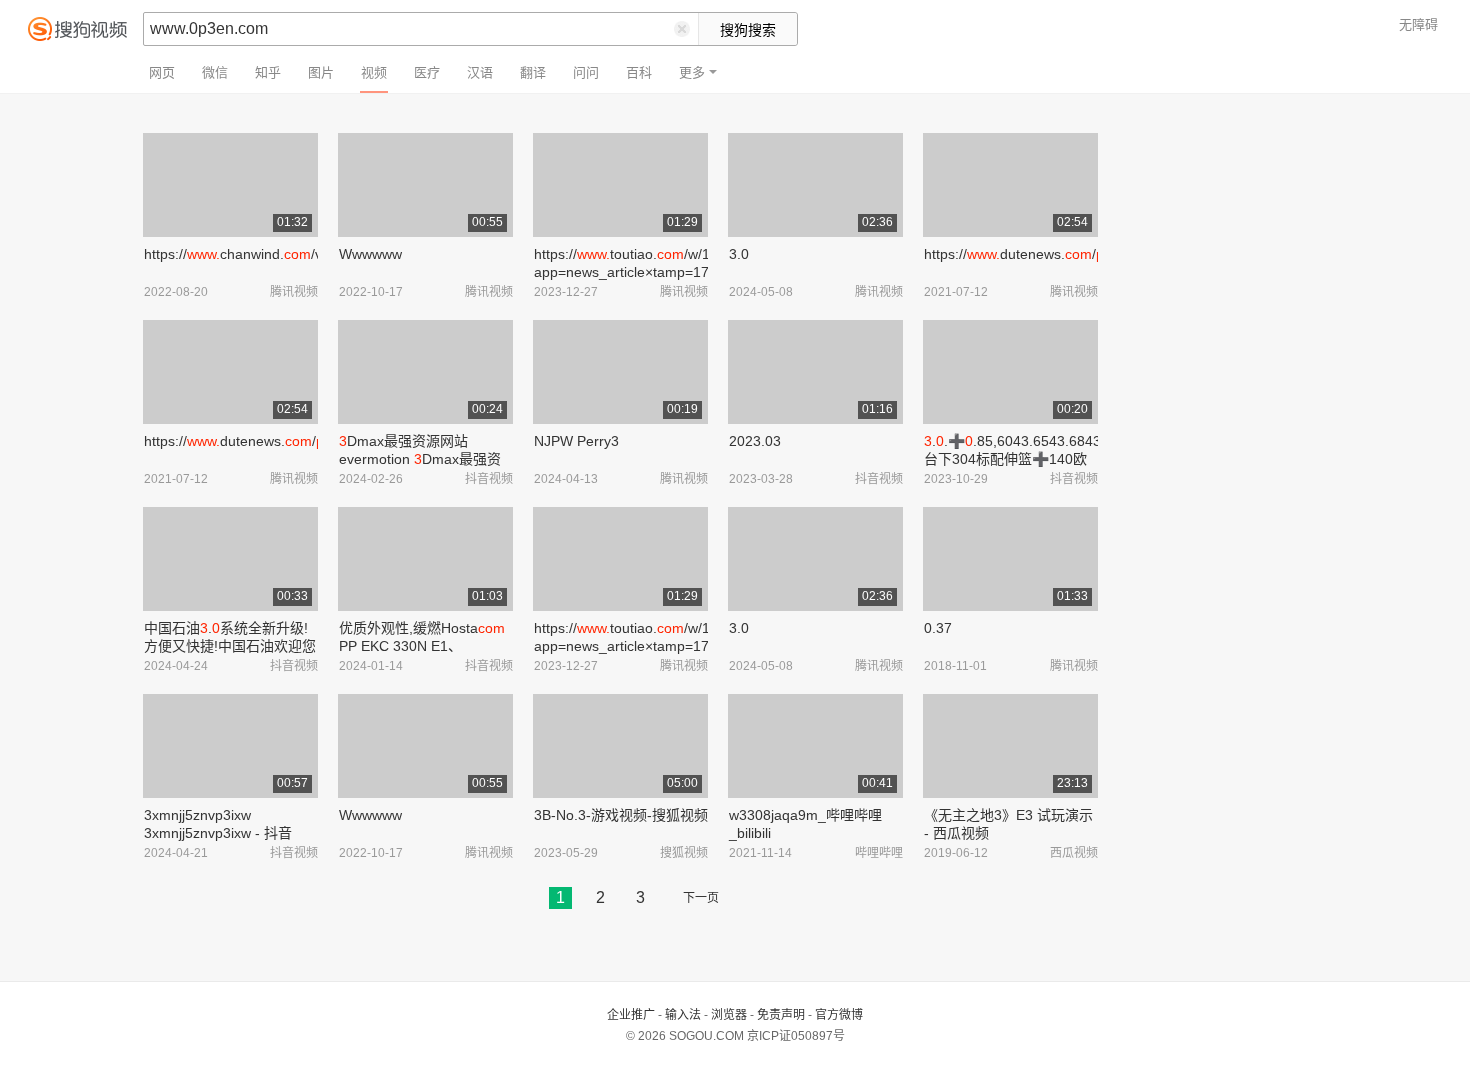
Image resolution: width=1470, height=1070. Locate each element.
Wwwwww (370, 254)
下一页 (701, 898)
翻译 (533, 72)
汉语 (480, 72)
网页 (162, 72)
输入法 (683, 1015)
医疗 (427, 72)
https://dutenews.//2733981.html (1059, 254)
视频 (374, 72)
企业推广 (631, 1015)
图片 (321, 72)
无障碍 (1418, 24)
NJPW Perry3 (576, 441)
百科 (639, 72)
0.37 (938, 628)
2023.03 (755, 441)
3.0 (739, 254)
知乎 (268, 72)
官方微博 (839, 1015)
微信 (215, 72)
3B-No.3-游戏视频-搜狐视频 (621, 815)
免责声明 (781, 1015)
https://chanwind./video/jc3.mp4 (273, 254)
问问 (586, 72)
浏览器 (729, 1015)
